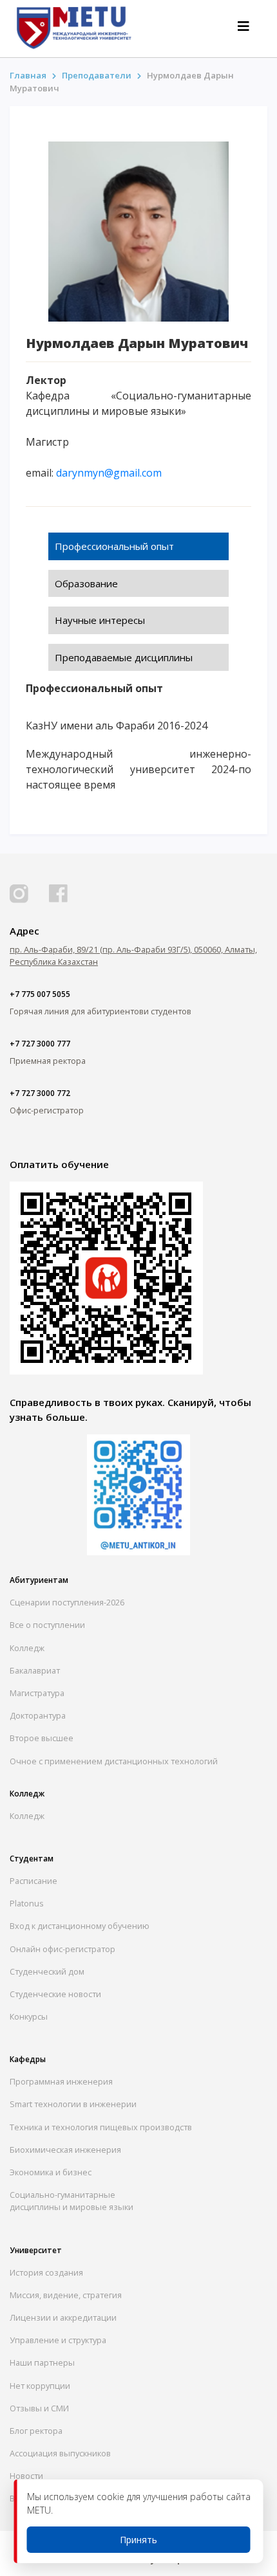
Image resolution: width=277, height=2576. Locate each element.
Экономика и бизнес (51, 2172)
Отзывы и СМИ (39, 2408)
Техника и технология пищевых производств (101, 2127)
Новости (26, 2476)
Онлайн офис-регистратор (62, 1949)
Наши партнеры (42, 2362)
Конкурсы (29, 2016)
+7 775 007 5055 (40, 994)
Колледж (27, 1648)
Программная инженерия (61, 2081)
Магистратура (37, 1693)
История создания (46, 2272)
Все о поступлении (47, 1625)
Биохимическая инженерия (65, 2150)
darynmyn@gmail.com (109, 473)
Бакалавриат (35, 1670)
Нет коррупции (40, 2386)
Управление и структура (58, 2340)
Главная (29, 75)
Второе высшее (42, 1738)
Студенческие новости (55, 1994)
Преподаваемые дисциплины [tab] (124, 657)
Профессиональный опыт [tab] (114, 546)
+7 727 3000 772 (40, 1093)
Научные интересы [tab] (100, 620)
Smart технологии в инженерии (73, 2104)
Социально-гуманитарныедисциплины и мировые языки (72, 2201)
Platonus (27, 1903)
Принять (138, 2540)
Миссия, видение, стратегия (66, 2295)
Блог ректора (36, 2431)
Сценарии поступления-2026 (67, 1602)
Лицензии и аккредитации (63, 2317)
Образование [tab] (86, 583)
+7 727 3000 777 (40, 1044)
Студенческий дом (47, 1971)
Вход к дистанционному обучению (80, 1926)
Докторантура (38, 1715)
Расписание (33, 1881)
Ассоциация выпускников (60, 2453)
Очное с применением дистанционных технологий (114, 1761)
